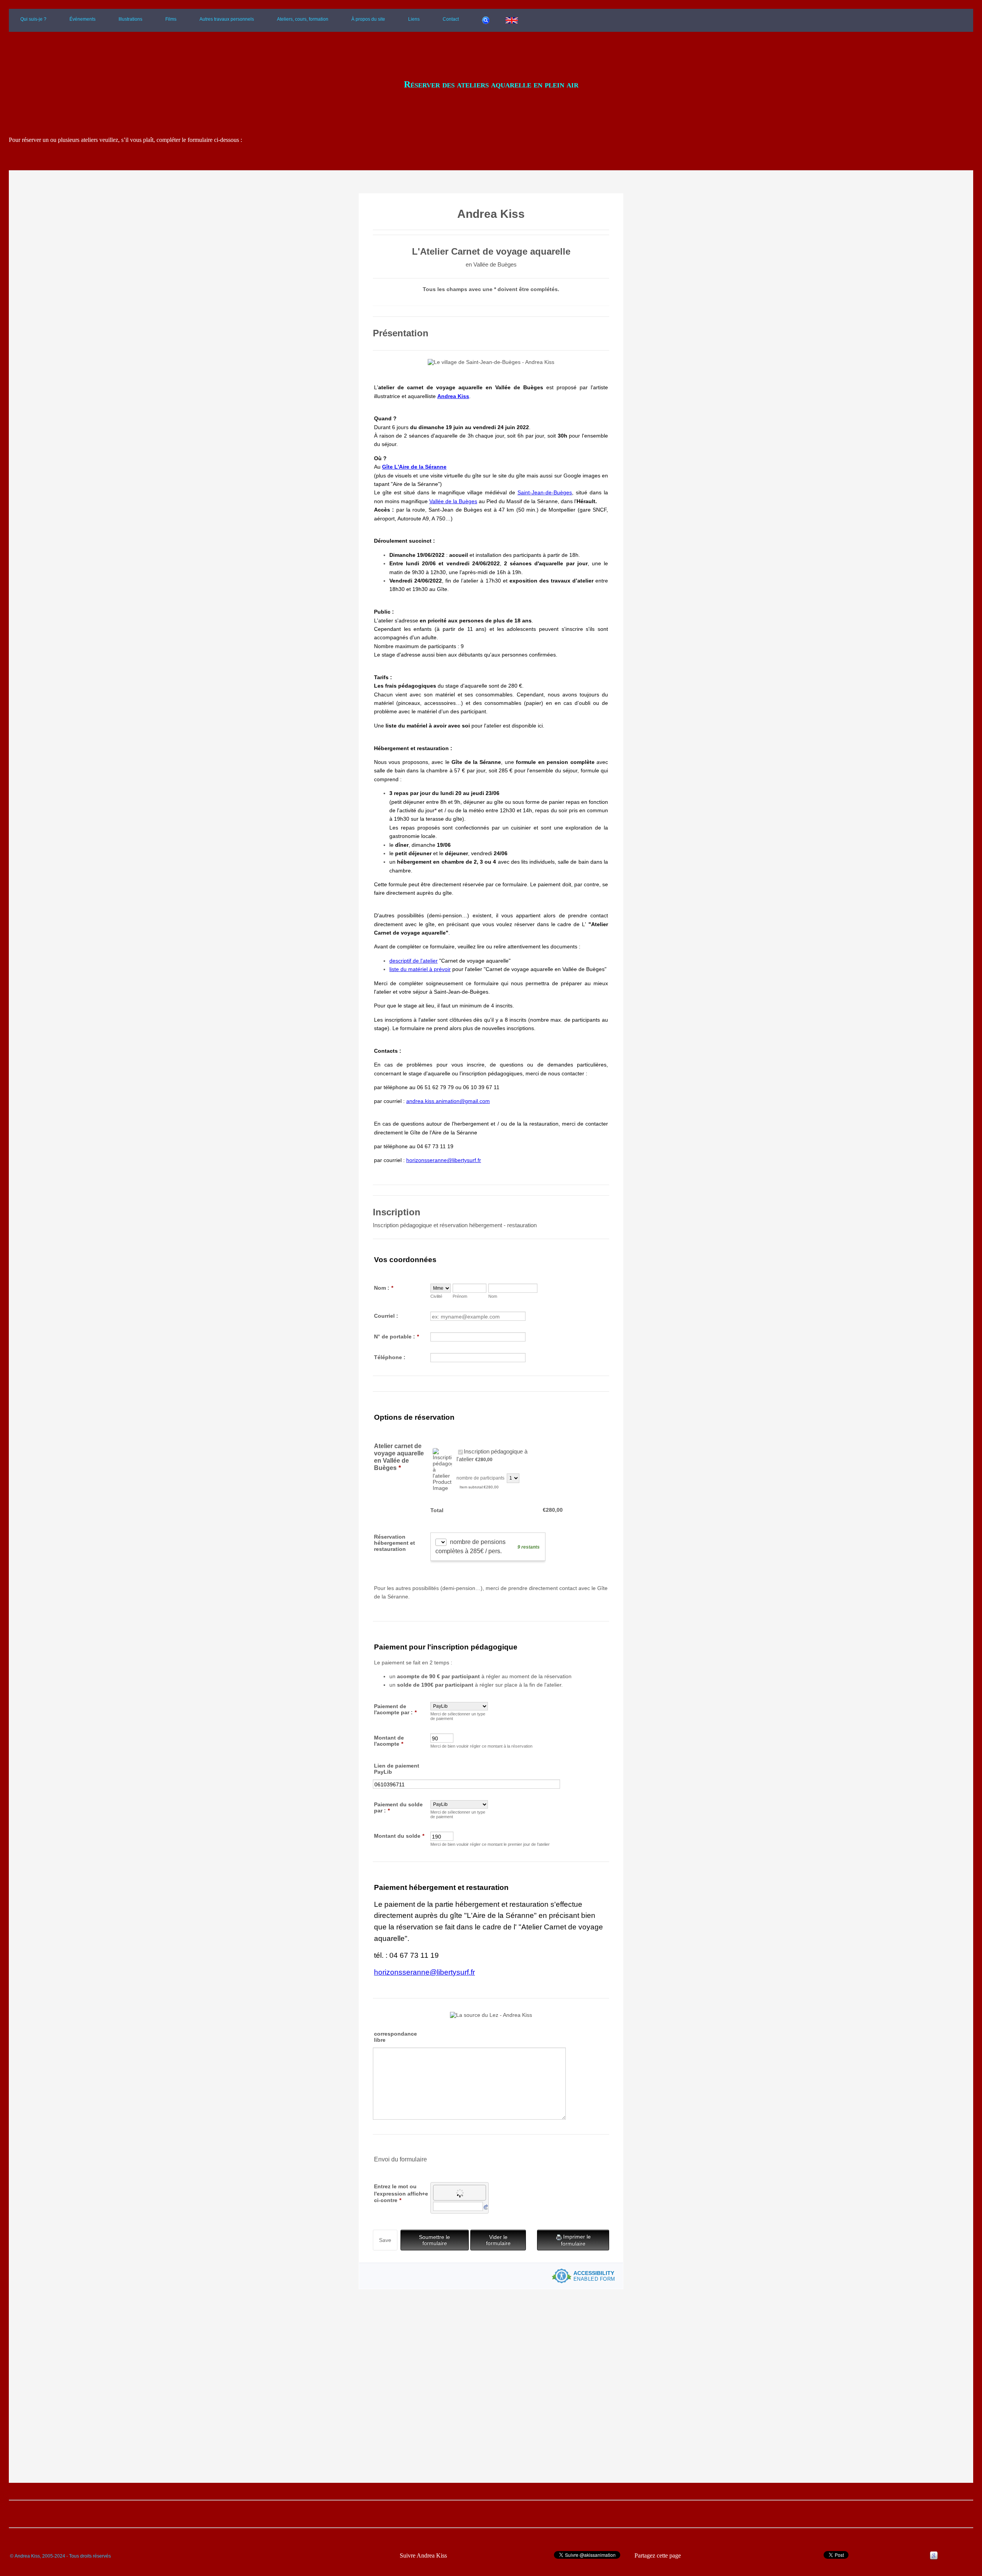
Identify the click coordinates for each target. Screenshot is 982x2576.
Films (171, 19)
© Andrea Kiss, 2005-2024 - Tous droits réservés (60, 2556)
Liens (414, 19)
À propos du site (368, 19)
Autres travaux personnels (227, 19)
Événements (82, 19)
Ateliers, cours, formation (303, 19)
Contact (451, 19)
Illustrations (130, 19)
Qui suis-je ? (33, 19)
